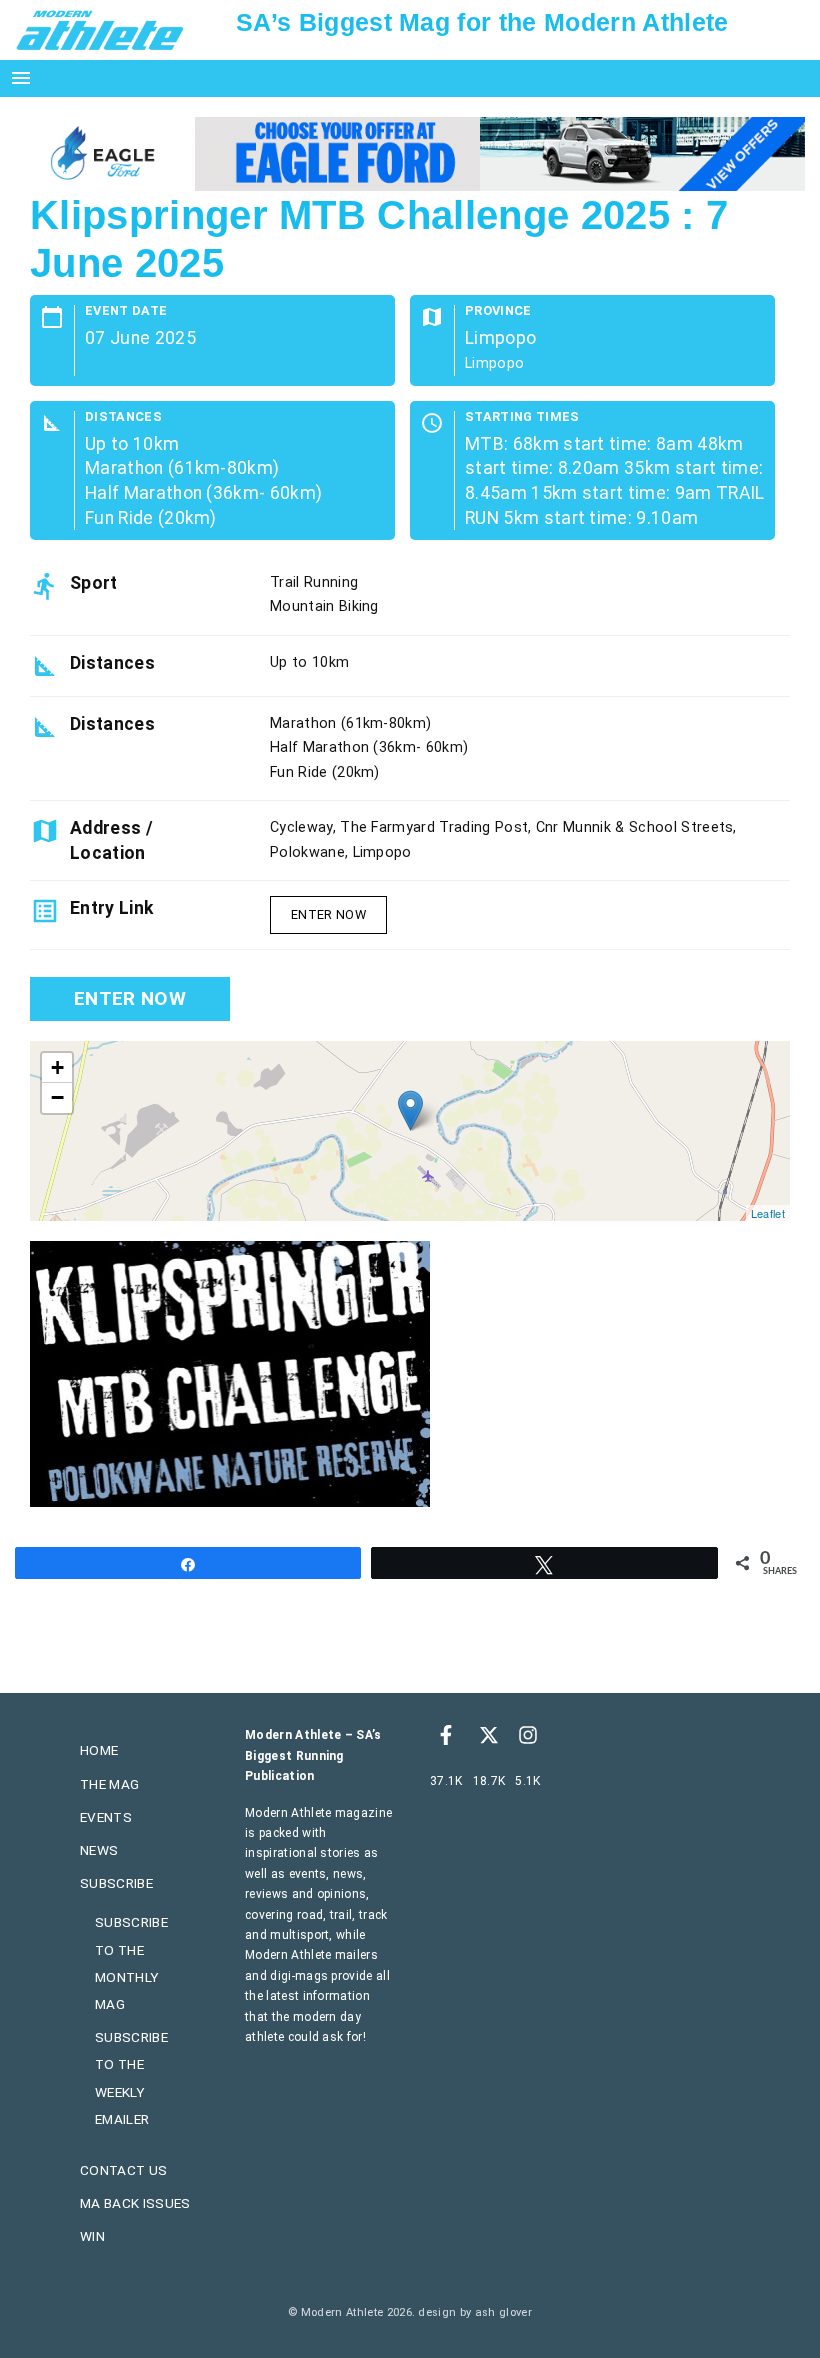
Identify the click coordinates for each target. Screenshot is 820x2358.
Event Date (126, 311)
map (407, 1131)
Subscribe (116, 1883)
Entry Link (111, 908)
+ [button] (57, 1067)
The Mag (109, 1784)
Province (498, 311)
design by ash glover (474, 2312)
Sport (94, 583)
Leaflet (768, 1213)
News (99, 1850)
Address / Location (111, 840)
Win (92, 2236)
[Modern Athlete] (100, 29)
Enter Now (328, 914)
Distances (123, 417)
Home (99, 1750)
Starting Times (522, 417)
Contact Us (123, 2170)
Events (106, 1817)
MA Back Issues (135, 2203)
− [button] (57, 1097)
